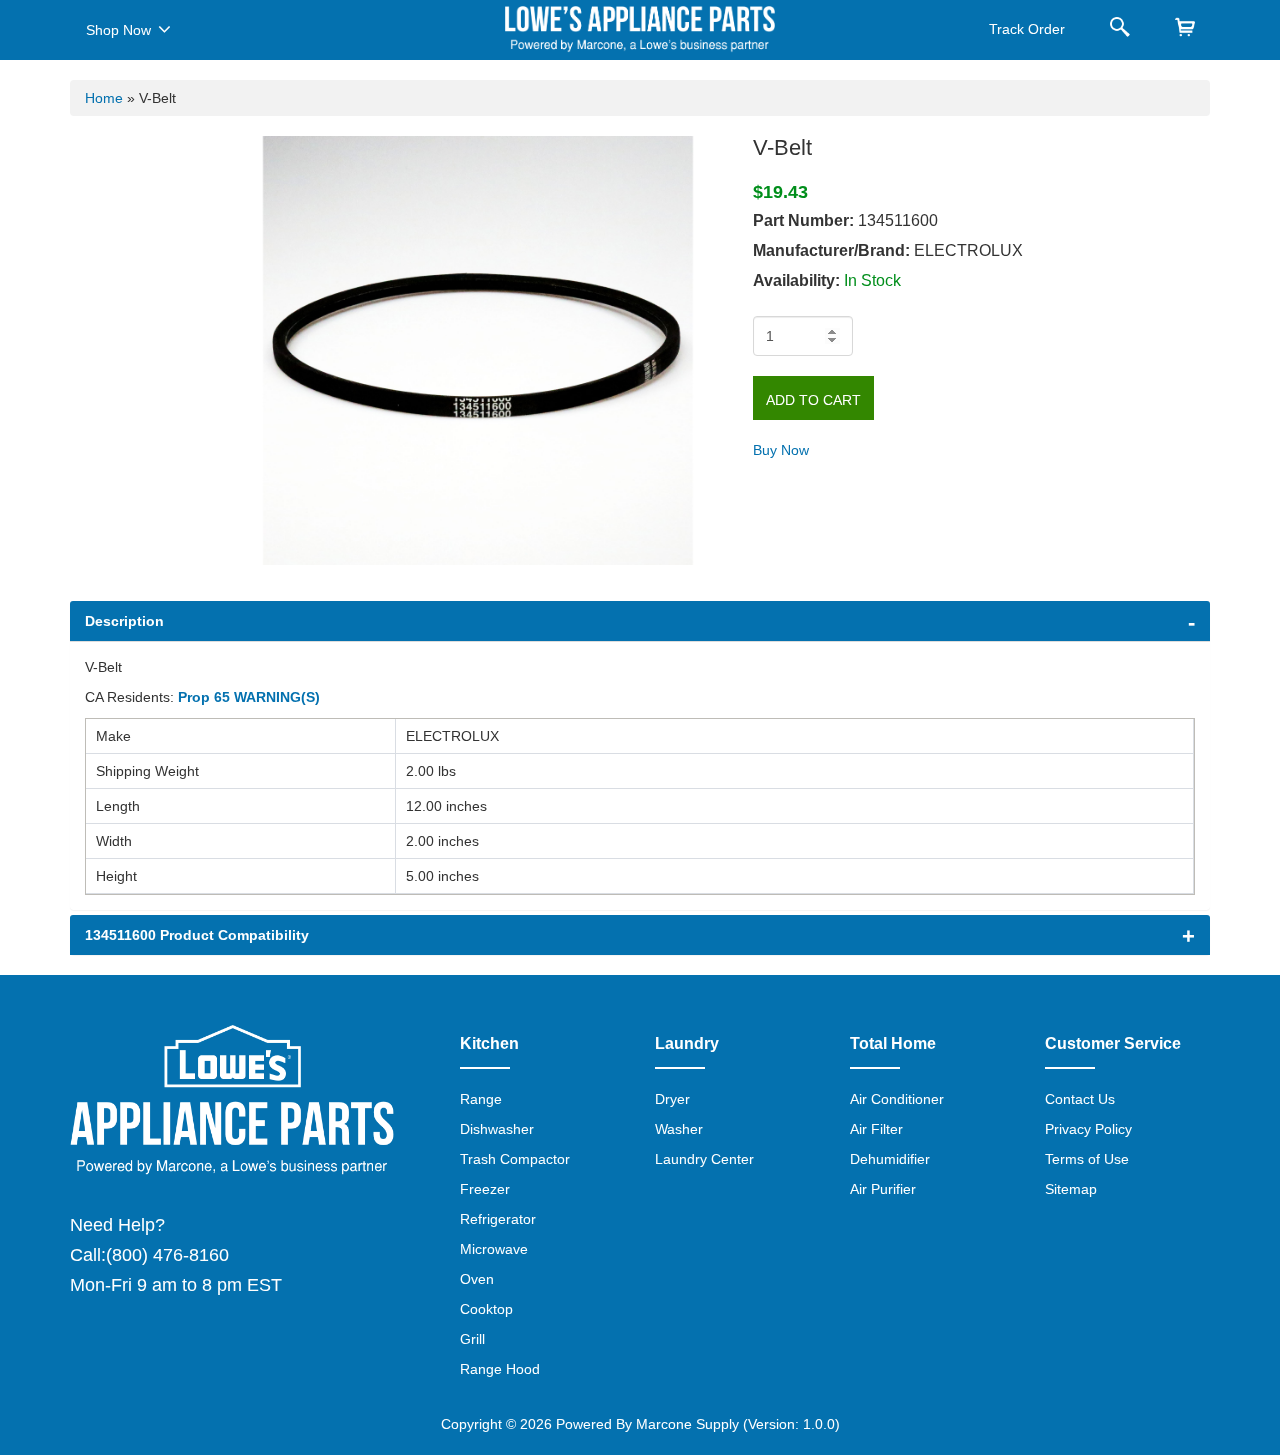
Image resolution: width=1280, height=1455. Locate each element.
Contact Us (1080, 1099)
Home (104, 98)
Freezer (485, 1189)
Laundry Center (704, 1159)
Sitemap (1071, 1189)
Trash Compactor (515, 1159)
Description (124, 621)
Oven (477, 1279)
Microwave (494, 1249)
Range (481, 1099)
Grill (472, 1339)
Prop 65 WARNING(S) (249, 697)
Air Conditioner (897, 1099)
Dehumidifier (890, 1159)
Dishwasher (497, 1129)
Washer (679, 1129)
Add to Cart (813, 400)
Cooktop (486, 1309)
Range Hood (500, 1369)
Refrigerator (498, 1219)
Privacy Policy (1088, 1129)
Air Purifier (883, 1189)
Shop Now (118, 30)
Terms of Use (1087, 1159)
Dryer (672, 1099)
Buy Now (781, 450)
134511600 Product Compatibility (197, 935)
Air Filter (876, 1129)
